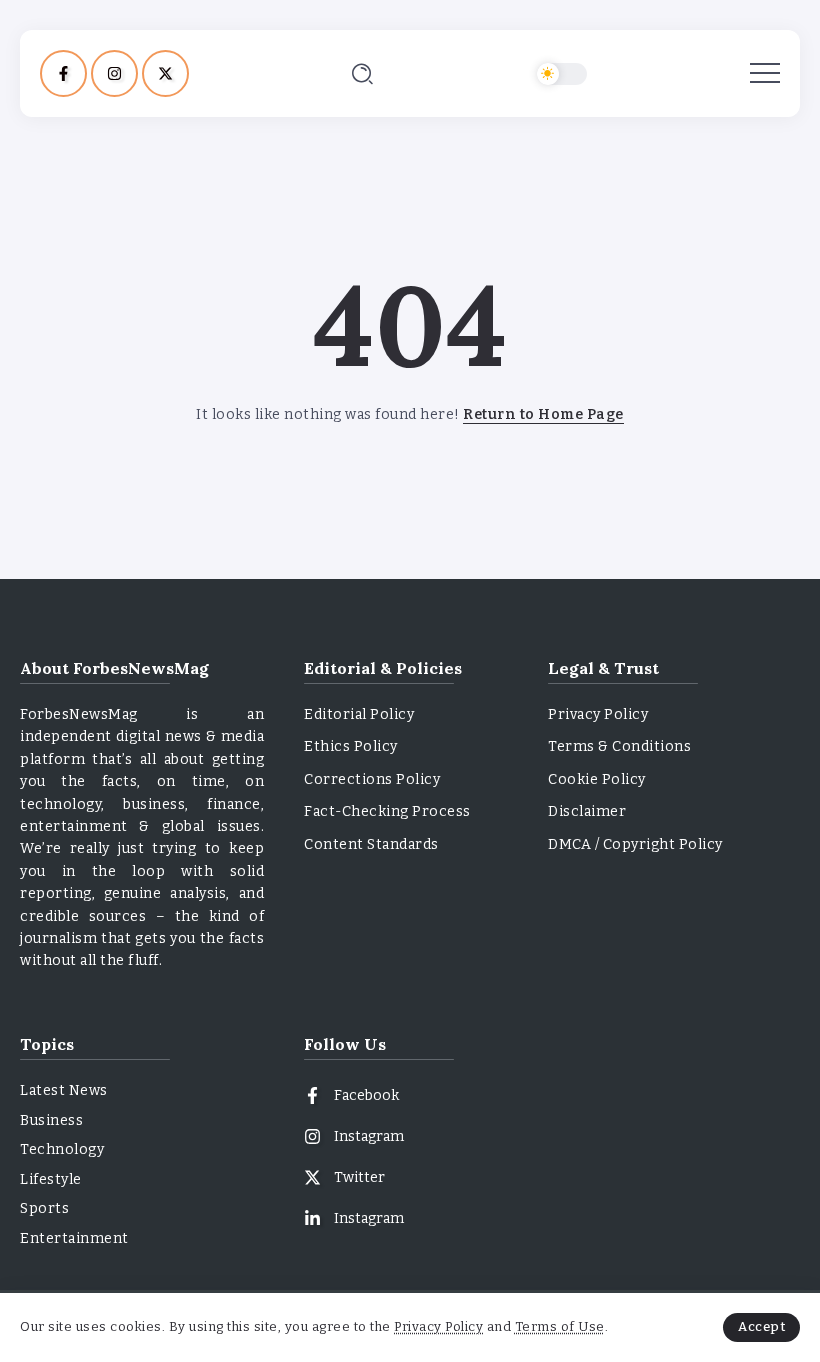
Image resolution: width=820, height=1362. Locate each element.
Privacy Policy (438, 1326)
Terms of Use (560, 1326)
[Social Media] (63, 73)
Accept (761, 1326)
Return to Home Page (543, 414)
